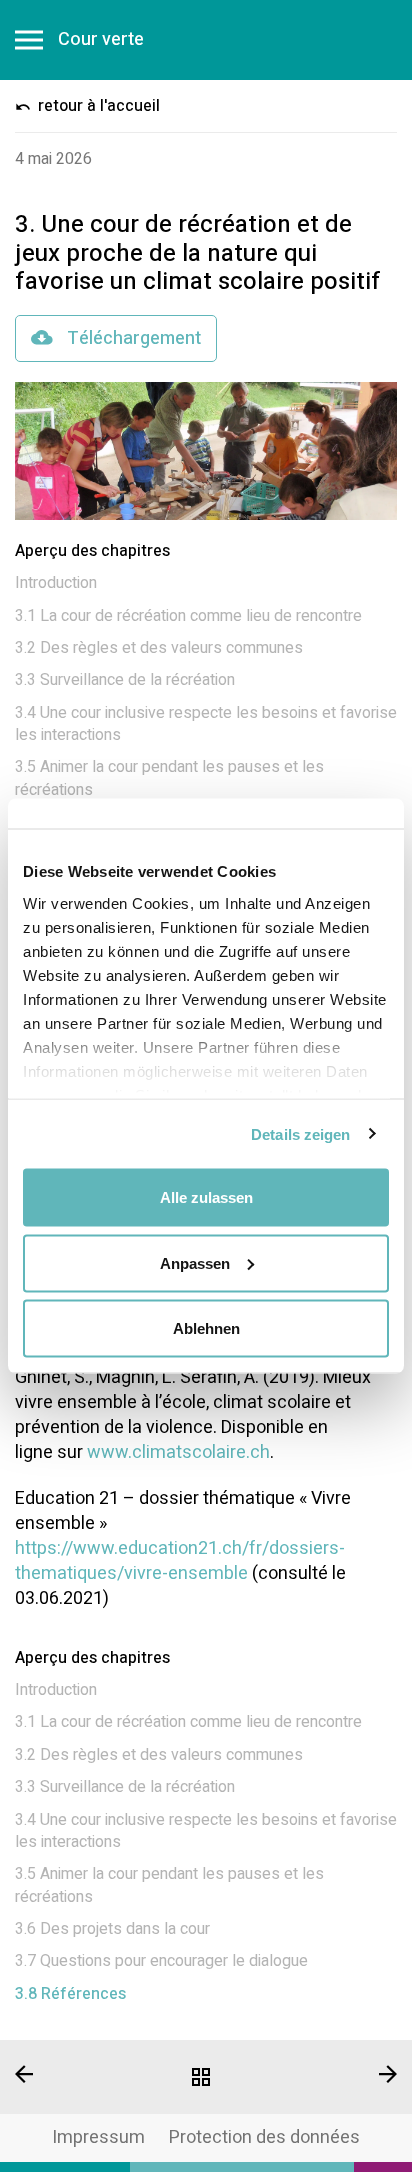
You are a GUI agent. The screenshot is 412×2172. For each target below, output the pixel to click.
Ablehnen (206, 1328)
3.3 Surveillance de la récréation (125, 680)
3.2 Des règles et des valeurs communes (159, 648)
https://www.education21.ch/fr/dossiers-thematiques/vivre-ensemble (180, 1561)
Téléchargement (132, 338)
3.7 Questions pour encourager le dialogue (161, 1961)
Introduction (56, 583)
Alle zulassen (206, 1197)
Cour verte (101, 40)
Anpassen (195, 1262)
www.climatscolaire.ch (178, 1452)
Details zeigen (300, 1133)
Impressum (98, 2137)
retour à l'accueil (97, 106)
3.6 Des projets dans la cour (112, 1929)
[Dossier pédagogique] (205, 2077)
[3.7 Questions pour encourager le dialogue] (68, 2074)
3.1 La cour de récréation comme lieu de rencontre (188, 616)
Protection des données (264, 2137)
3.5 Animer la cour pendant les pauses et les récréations (169, 778)
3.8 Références (70, 1994)
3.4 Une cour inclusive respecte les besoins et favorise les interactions (206, 724)
